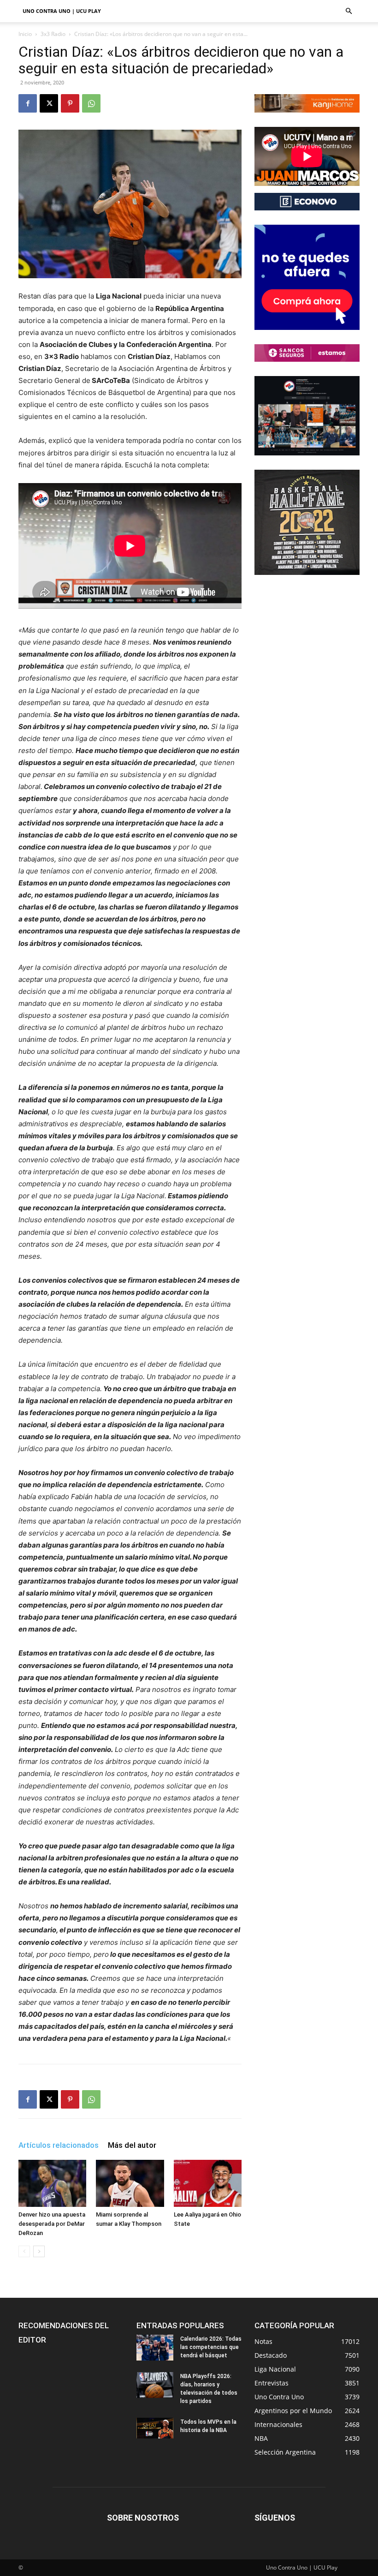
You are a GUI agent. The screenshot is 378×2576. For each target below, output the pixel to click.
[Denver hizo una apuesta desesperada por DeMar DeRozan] (52, 2183)
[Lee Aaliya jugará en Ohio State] (208, 2183)
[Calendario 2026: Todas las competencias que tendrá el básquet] (155, 2348)
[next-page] (39, 2251)
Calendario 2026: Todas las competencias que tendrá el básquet (211, 2347)
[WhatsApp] (91, 103)
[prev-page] (24, 2251)
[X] (49, 103)
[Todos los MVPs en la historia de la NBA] (155, 2428)
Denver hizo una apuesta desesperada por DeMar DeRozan (52, 2224)
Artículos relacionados (59, 2145)
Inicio (25, 34)
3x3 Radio (53, 34)
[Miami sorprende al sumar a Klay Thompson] (130, 2183)
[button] (348, 11)
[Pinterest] (70, 103)
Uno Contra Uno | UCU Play (62, 11)
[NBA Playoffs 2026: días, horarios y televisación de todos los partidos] (155, 2385)
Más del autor (132, 2145)
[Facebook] (28, 103)
